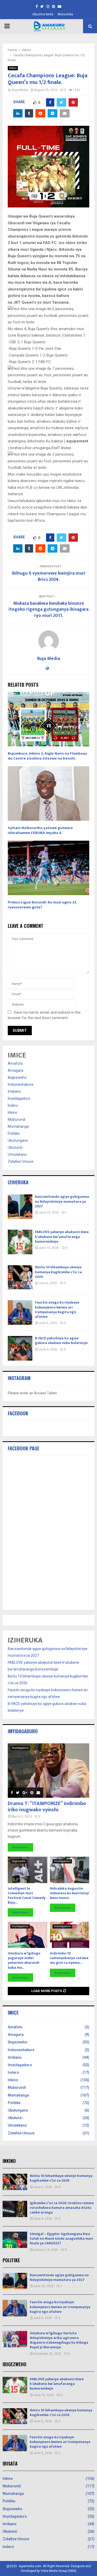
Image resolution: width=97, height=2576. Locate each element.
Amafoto (15, 1063)
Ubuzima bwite (43, 14)
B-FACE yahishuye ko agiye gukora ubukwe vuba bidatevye (61, 1341)
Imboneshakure (21, 1084)
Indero (13, 1105)
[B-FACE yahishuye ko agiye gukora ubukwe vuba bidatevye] (20, 1348)
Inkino (13, 68)
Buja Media (20, 90)
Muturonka (65, 14)
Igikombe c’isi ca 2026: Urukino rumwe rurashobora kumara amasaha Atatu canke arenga (62, 2208)
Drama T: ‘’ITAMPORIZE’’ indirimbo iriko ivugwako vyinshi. (47, 1807)
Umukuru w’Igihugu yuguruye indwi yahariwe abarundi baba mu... (24, 1960)
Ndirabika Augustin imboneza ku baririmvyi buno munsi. (69, 1893)
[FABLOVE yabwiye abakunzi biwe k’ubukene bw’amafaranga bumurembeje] (20, 1242)
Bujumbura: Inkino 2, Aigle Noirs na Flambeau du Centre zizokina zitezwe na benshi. (47, 756)
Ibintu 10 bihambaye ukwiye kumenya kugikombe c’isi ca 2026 (58, 1272)
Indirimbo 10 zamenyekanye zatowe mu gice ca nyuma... (69, 1958)
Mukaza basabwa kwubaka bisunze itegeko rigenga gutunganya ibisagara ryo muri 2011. (48, 610)
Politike (14, 1133)
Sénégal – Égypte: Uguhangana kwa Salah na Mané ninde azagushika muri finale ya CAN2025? (61, 2239)
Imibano (14, 1091)
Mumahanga (18, 1126)
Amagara (16, 1070)
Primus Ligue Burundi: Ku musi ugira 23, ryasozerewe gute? (42, 905)
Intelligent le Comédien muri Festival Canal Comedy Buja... (27, 1895)
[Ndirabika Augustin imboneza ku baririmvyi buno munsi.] (70, 1870)
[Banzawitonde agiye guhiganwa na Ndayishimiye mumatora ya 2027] (20, 1207)
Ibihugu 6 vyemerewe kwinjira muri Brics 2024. (49, 576)
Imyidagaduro (19, 1098)
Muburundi (17, 1119)
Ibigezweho (17, 1077)
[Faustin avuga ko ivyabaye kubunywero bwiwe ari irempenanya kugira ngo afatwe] (20, 1313)
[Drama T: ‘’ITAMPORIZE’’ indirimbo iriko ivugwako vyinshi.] (48, 1771)
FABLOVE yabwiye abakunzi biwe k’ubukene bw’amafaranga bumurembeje (62, 1237)
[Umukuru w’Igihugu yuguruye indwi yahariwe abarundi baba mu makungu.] (28, 1935)
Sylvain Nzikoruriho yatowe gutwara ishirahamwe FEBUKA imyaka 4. (40, 830)
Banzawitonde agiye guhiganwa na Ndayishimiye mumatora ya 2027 (62, 1201)
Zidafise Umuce (21, 1161)
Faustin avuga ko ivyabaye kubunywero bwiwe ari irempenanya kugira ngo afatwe (57, 1310)
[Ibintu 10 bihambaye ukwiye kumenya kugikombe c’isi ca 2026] (20, 1277)
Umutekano (17, 1154)
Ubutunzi (15, 1147)
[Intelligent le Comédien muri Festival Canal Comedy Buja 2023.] (28, 1870)
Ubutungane (18, 1140)
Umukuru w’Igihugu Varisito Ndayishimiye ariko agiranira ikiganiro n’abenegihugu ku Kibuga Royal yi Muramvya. (59, 2340)
